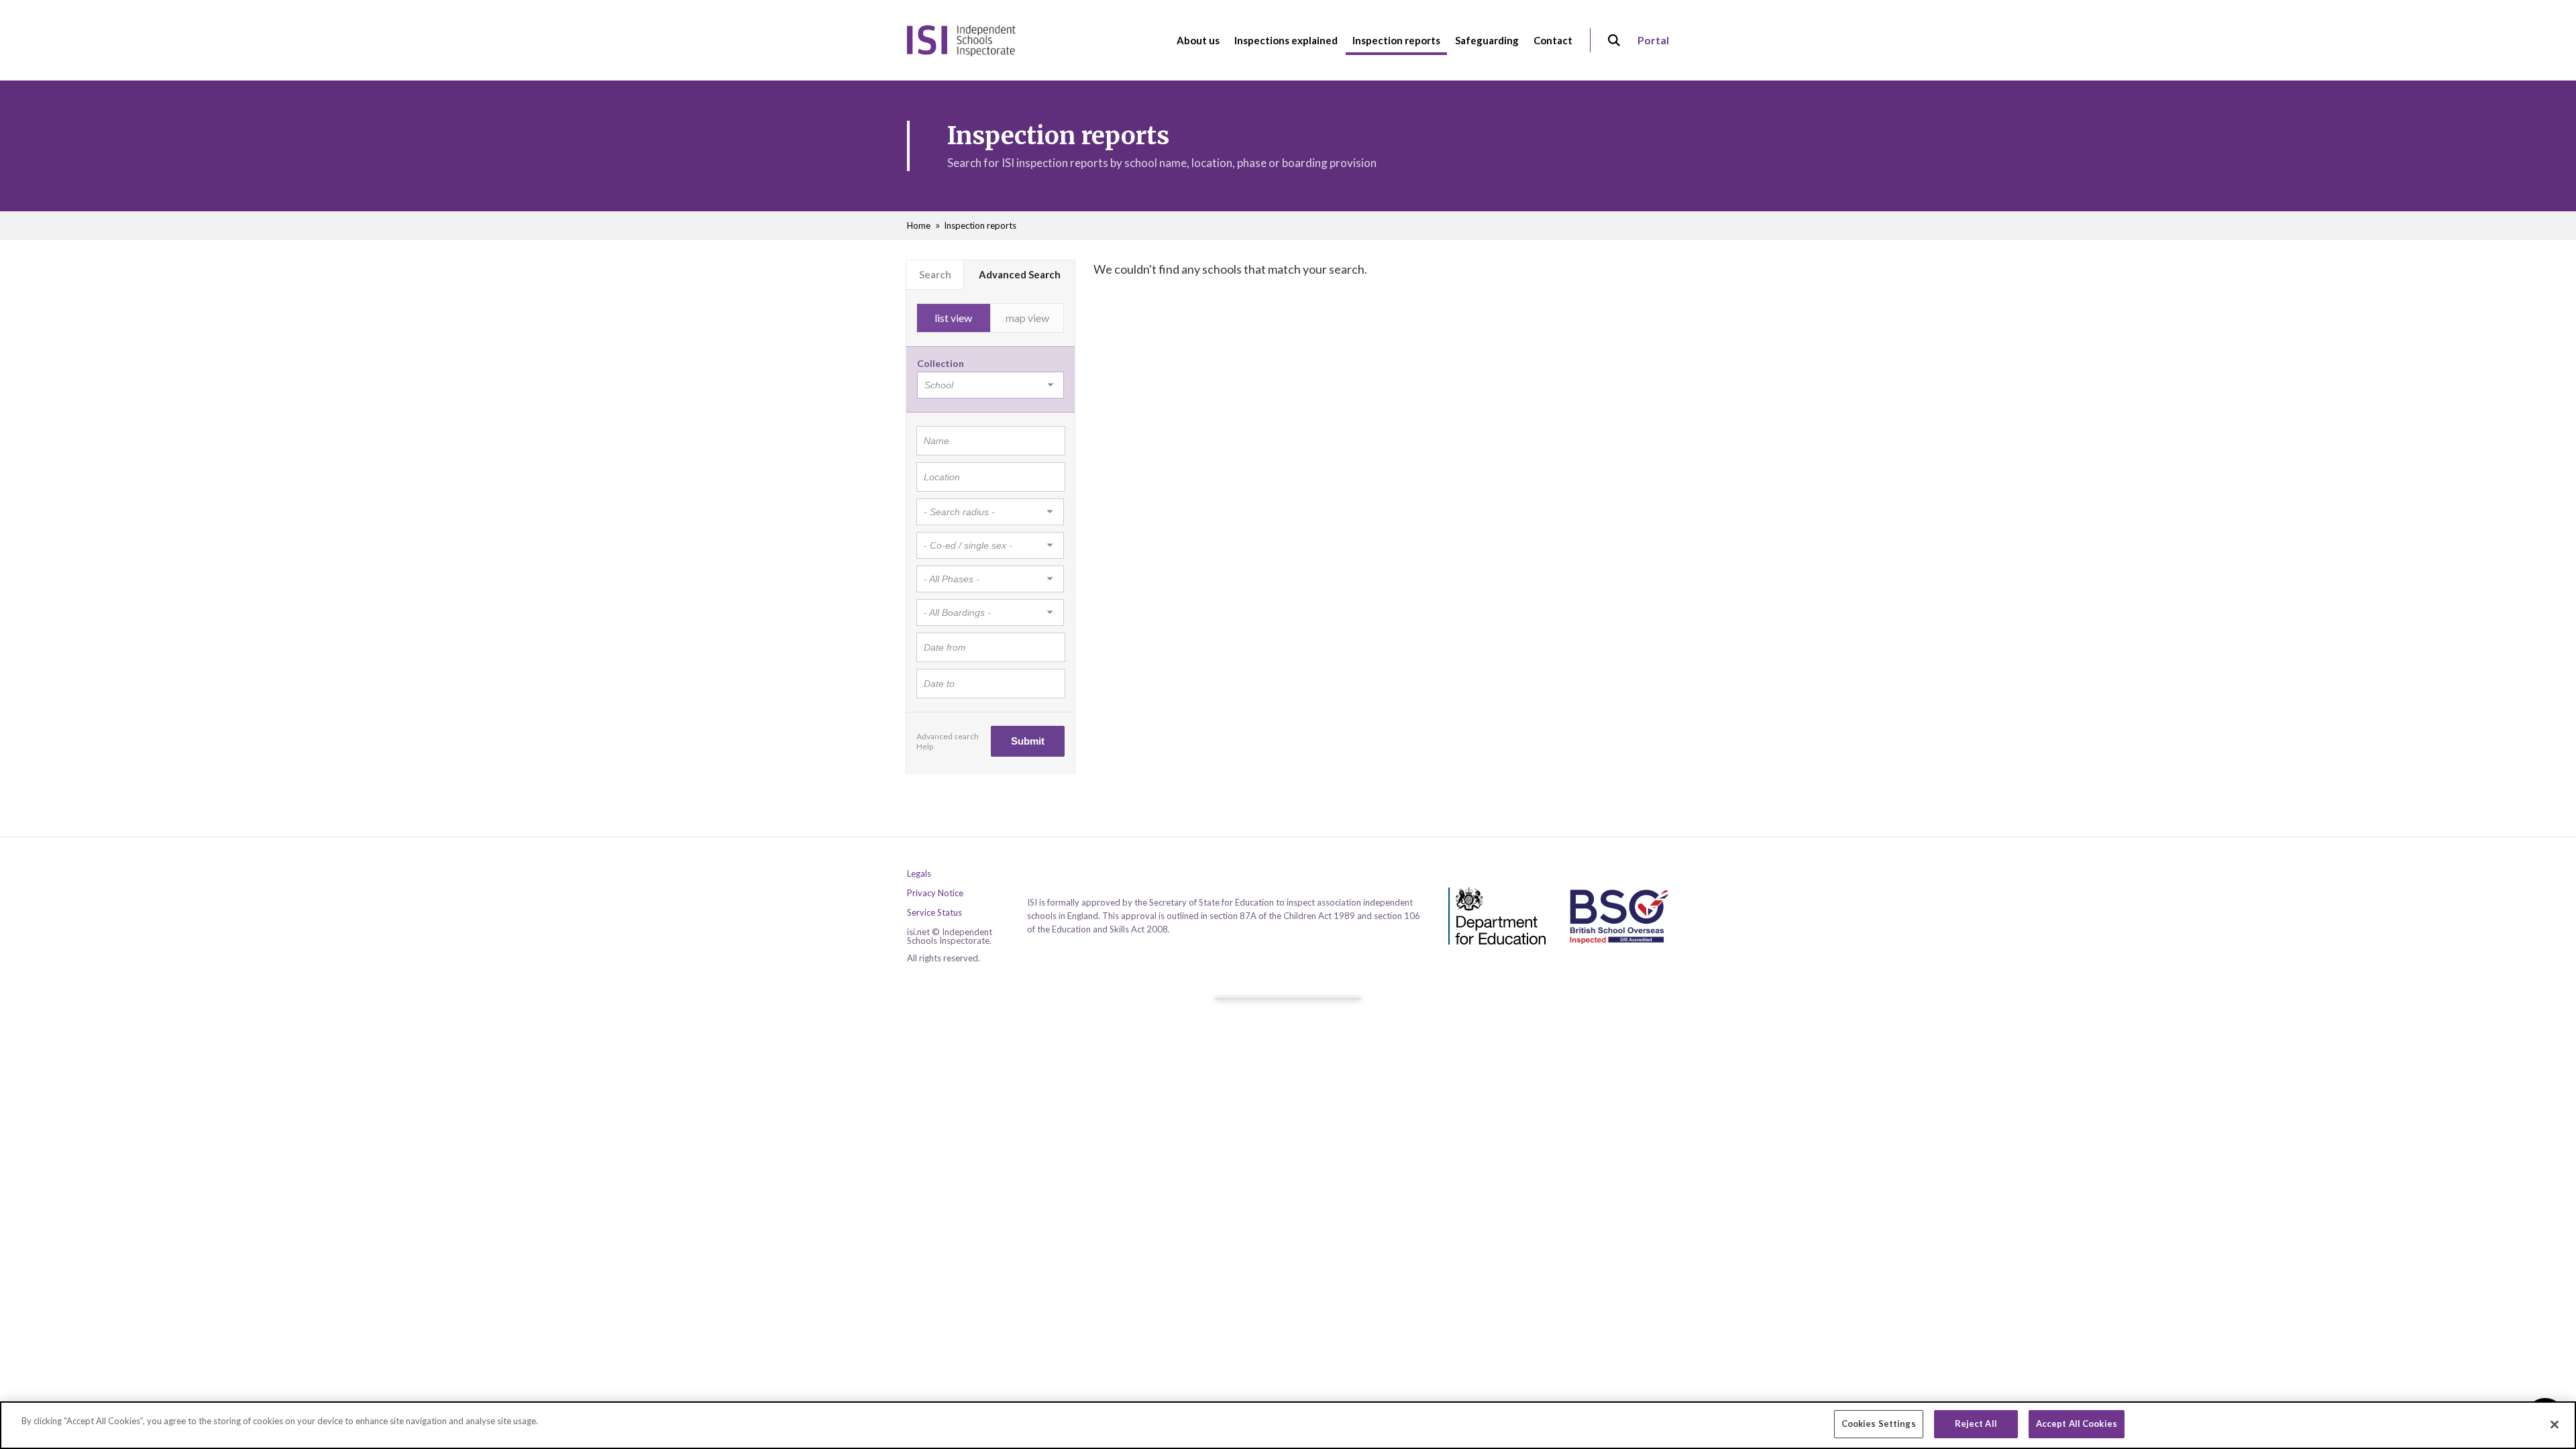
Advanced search (948, 736)
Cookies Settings (1879, 1424)
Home (919, 225)
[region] (1288, 1425)
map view (1027, 318)
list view (953, 318)
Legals (919, 874)
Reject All (1976, 1424)
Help (925, 746)
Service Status (934, 913)
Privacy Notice (935, 893)
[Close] (2555, 1424)
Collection (941, 363)
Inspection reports (980, 225)
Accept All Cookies (2077, 1424)
